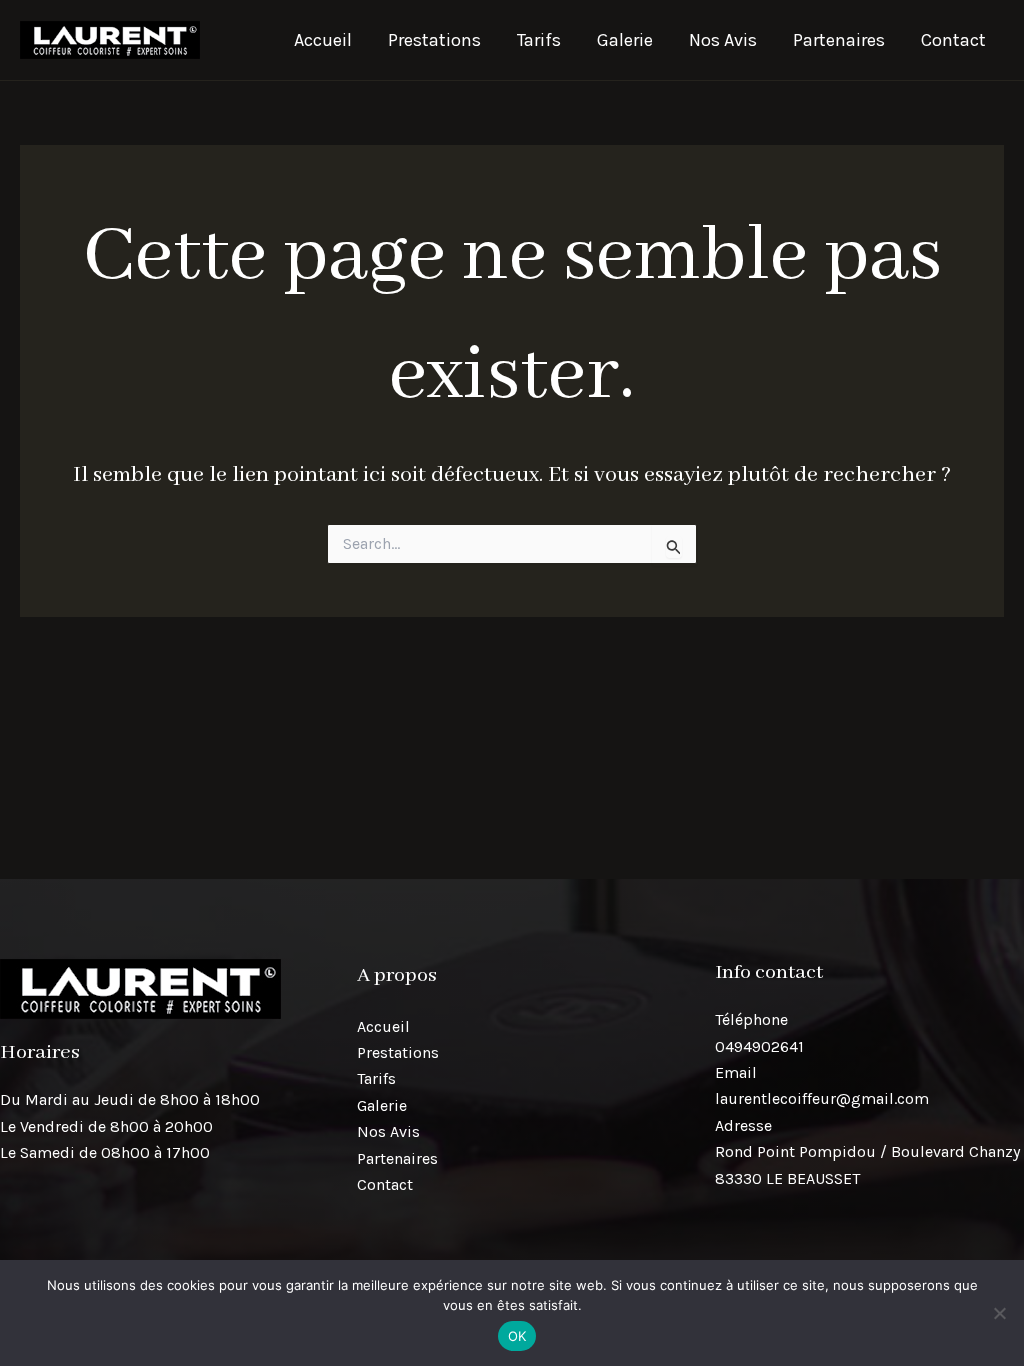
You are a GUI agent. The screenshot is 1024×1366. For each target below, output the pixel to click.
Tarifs (539, 40)
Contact (953, 40)
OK (517, 1336)
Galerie (625, 40)
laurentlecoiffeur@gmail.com (822, 1098)
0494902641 (759, 1046)
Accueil (323, 40)
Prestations (434, 40)
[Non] (999, 1313)
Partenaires (839, 40)
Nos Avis (723, 40)
